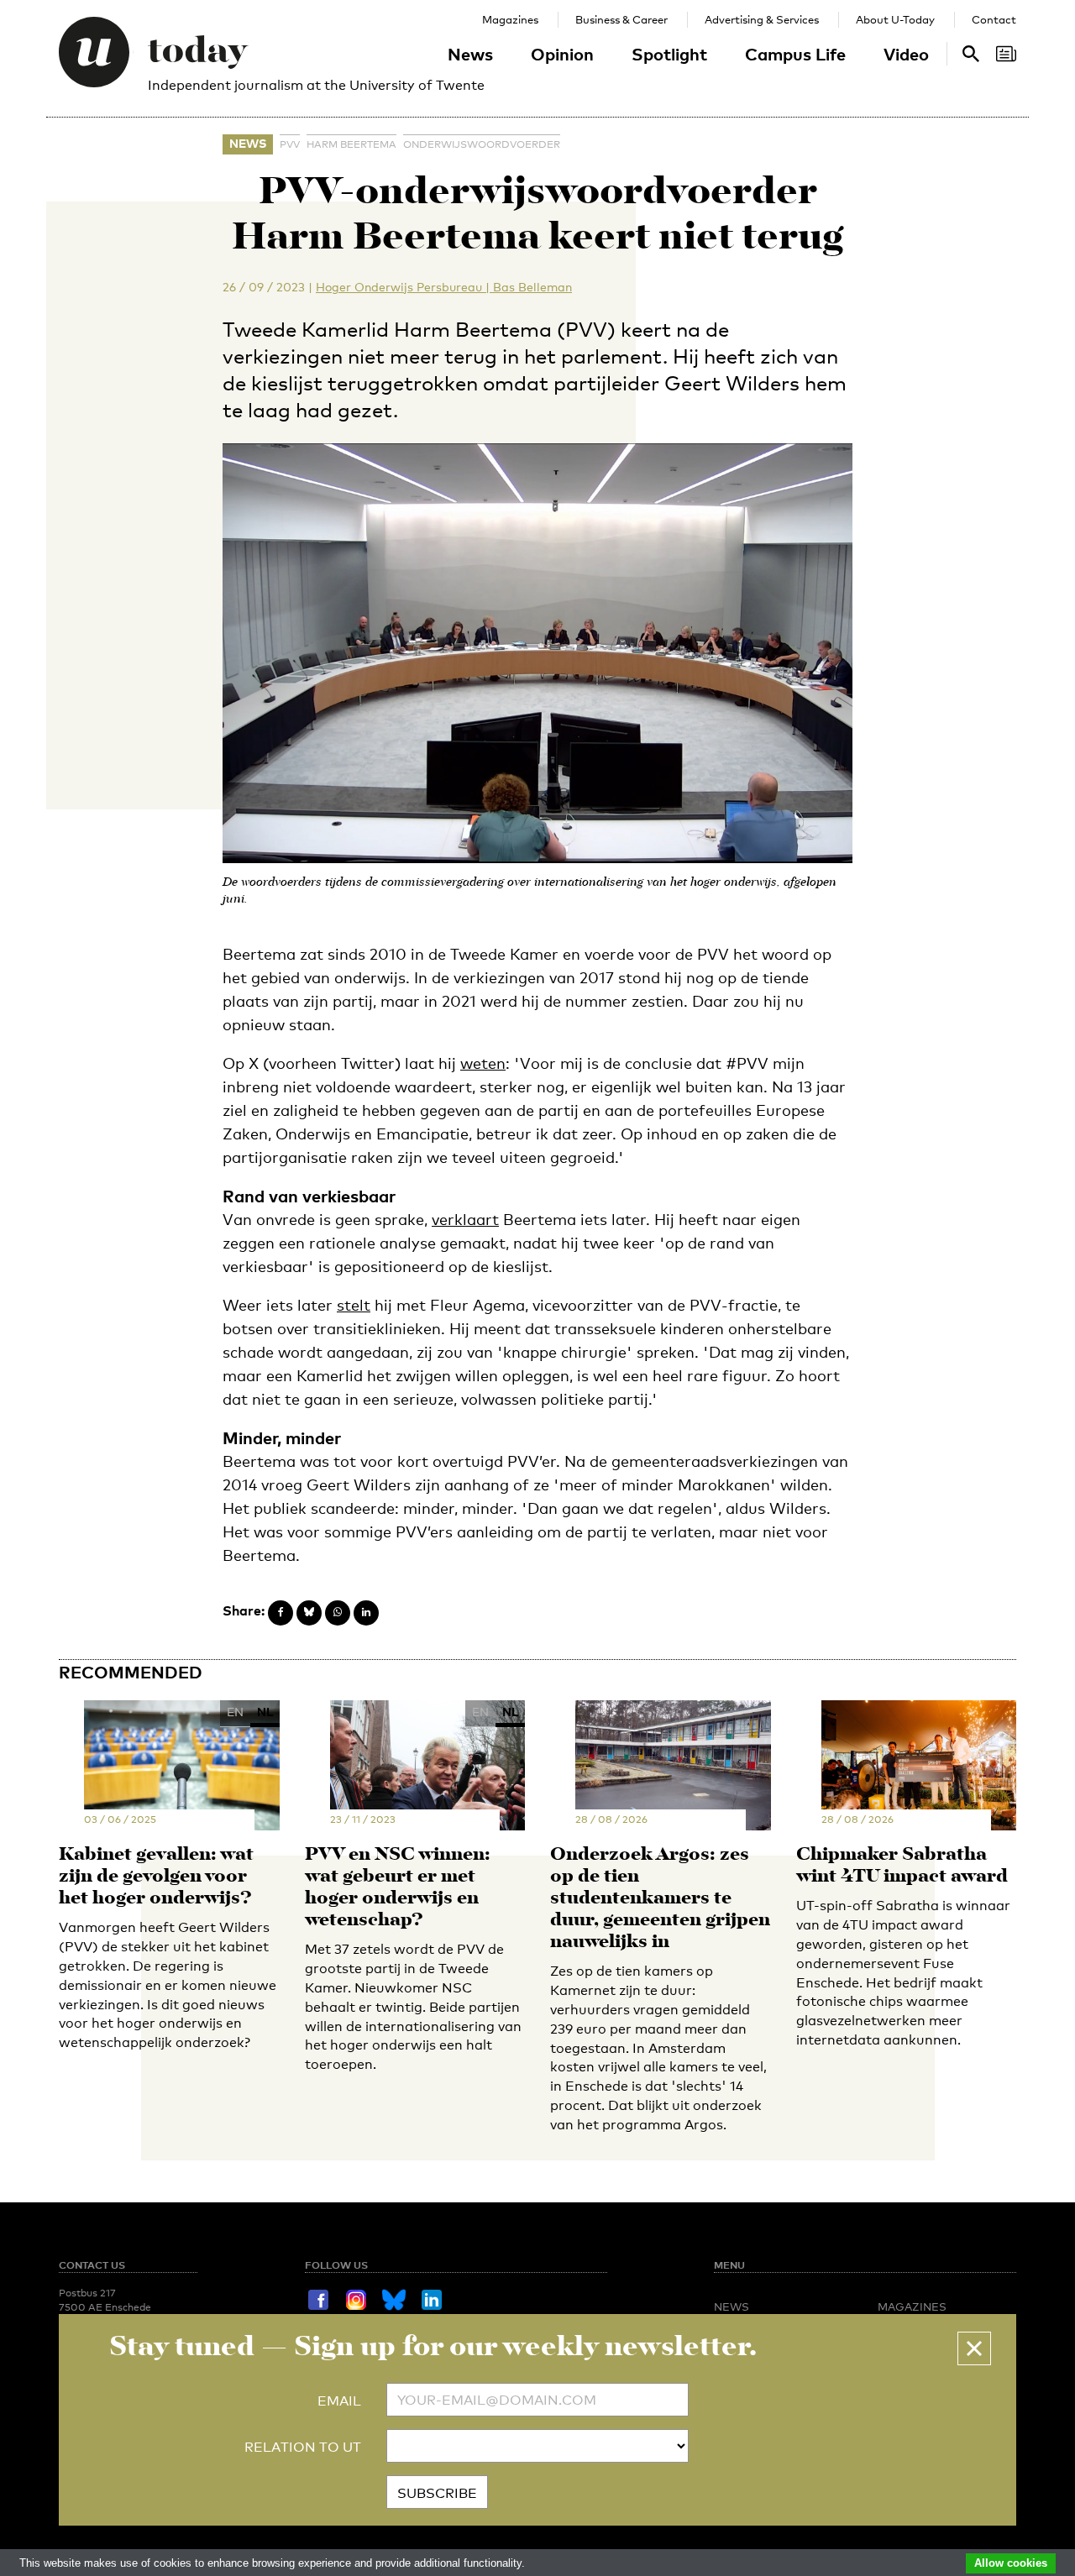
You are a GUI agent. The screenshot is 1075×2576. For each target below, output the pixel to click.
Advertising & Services (762, 19)
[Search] (1006, 54)
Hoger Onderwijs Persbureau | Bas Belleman (444, 287)
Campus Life (795, 54)
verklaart (465, 1219)
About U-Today (895, 19)
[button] (974, 2348)
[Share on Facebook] (281, 1613)
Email (339, 2401)
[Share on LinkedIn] (366, 1613)
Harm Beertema (351, 144)
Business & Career (621, 19)
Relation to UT (303, 2447)
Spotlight (669, 54)
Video (906, 54)
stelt (354, 1305)
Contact (994, 19)
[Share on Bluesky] (309, 1613)
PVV (290, 144)
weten (483, 1063)
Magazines (510, 19)
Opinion (562, 54)
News (470, 54)
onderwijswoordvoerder (482, 144)
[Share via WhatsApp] (338, 1613)
